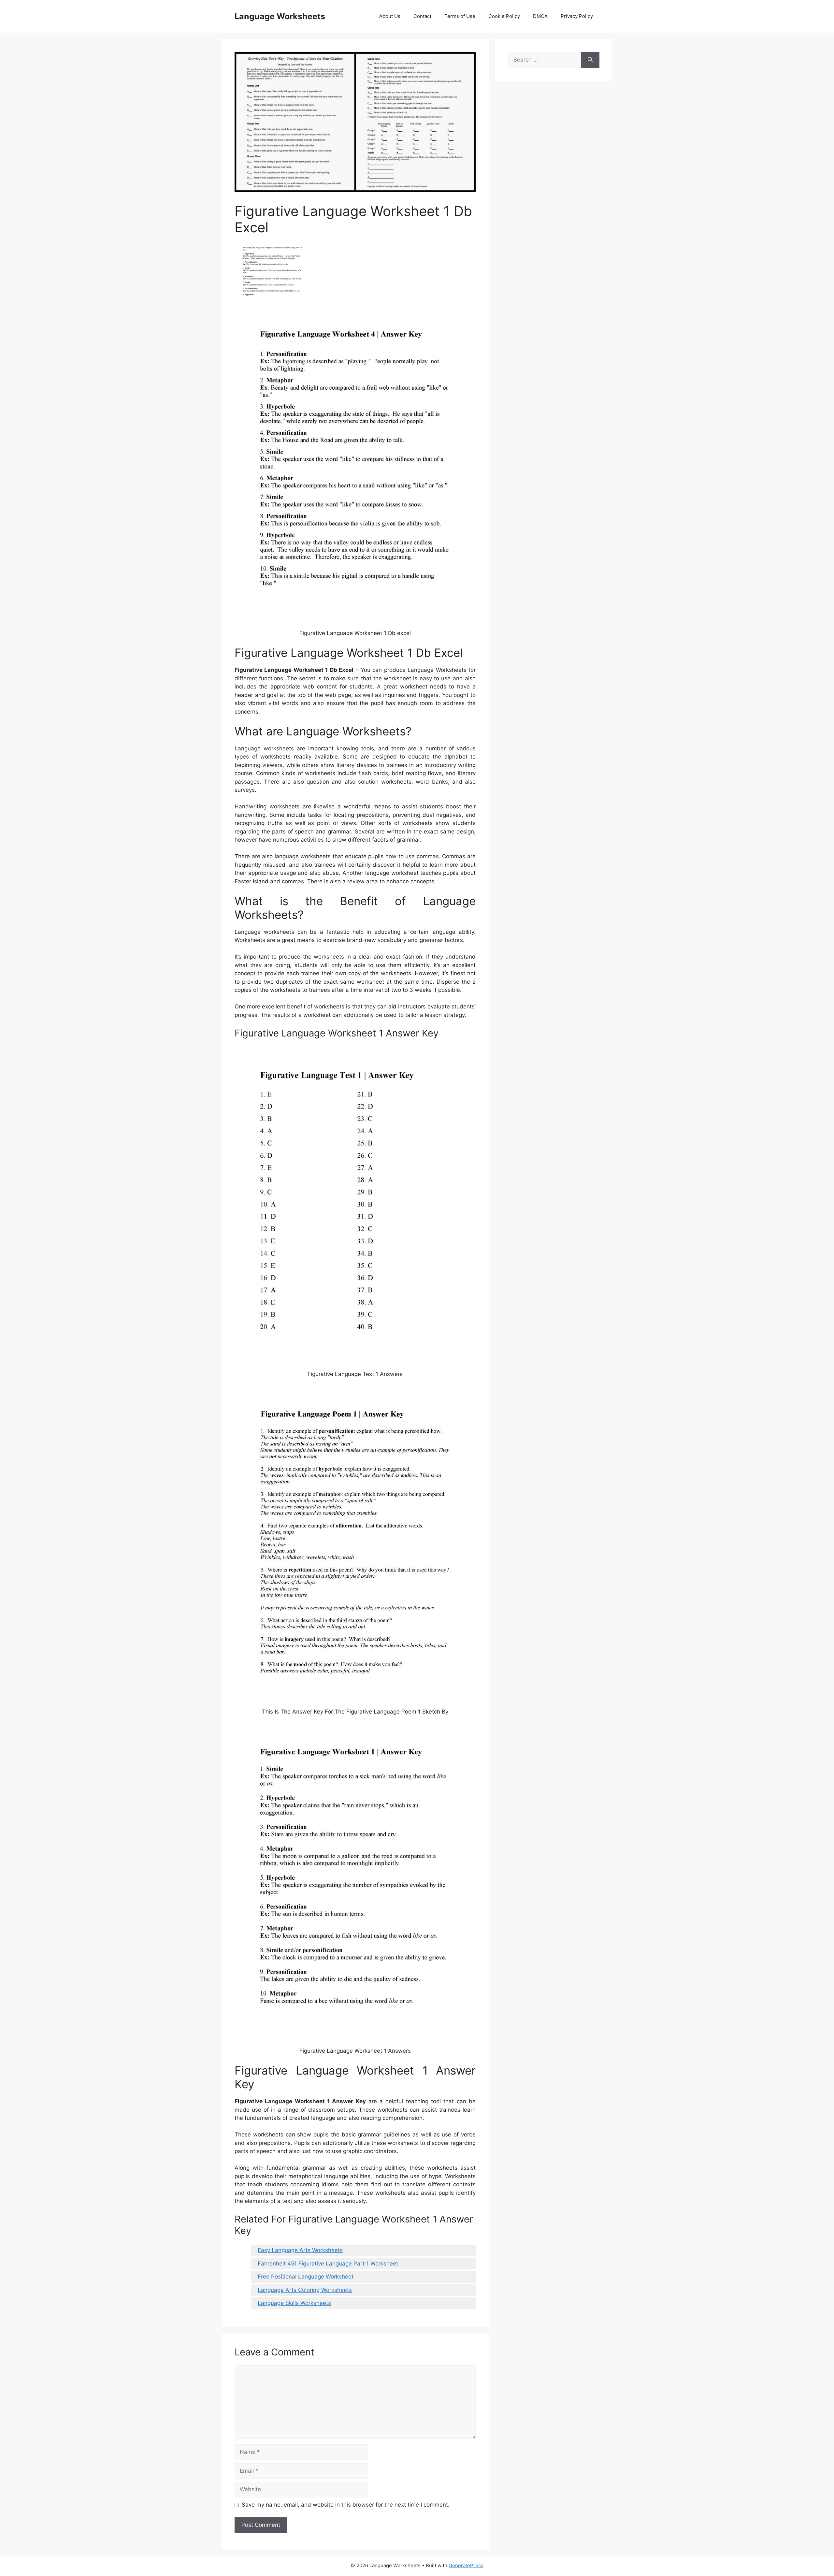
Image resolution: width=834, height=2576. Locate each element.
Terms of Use (460, 16)
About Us (390, 16)
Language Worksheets (280, 16)
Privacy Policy (577, 16)
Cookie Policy (504, 16)
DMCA (540, 16)
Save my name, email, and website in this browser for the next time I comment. (346, 2505)
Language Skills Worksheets (294, 2303)
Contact (422, 16)
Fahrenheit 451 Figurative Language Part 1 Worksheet (328, 2264)
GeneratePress (466, 2565)
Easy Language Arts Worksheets (300, 2250)
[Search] (590, 60)
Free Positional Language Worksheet (306, 2277)
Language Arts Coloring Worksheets (305, 2290)
